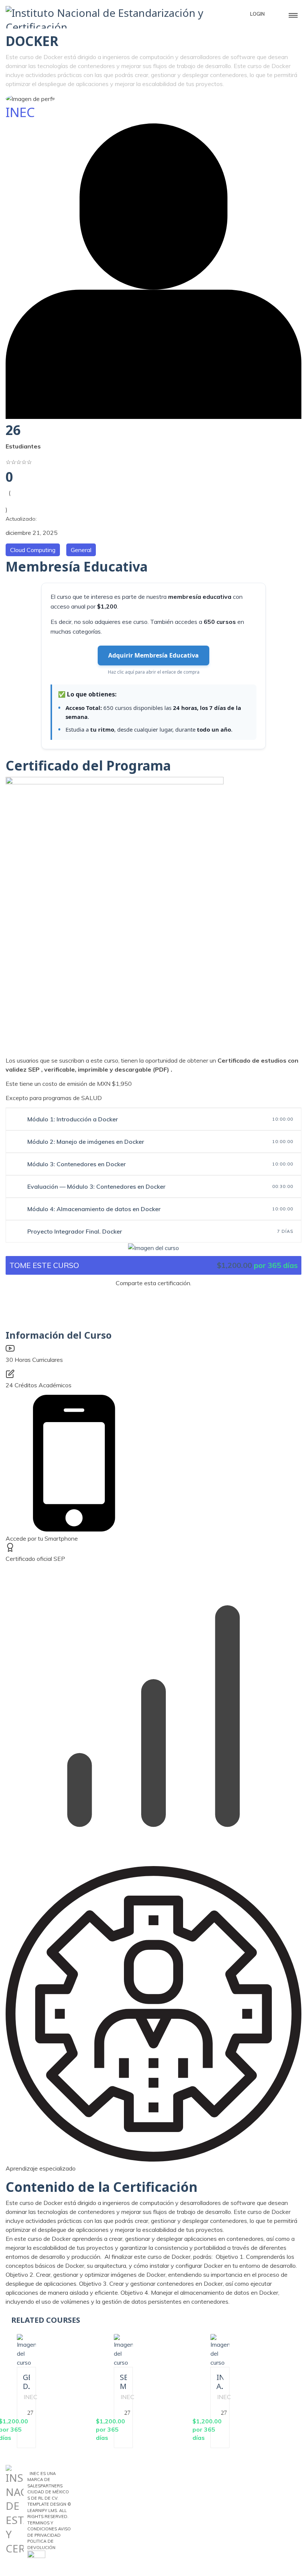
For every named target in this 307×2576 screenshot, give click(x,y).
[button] (153, 1297)
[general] (153, 1247)
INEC (20, 112)
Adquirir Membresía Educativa (153, 655)
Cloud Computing (33, 550)
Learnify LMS (42, 2511)
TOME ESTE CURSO (44, 1265)
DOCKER (32, 41)
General (81, 550)
